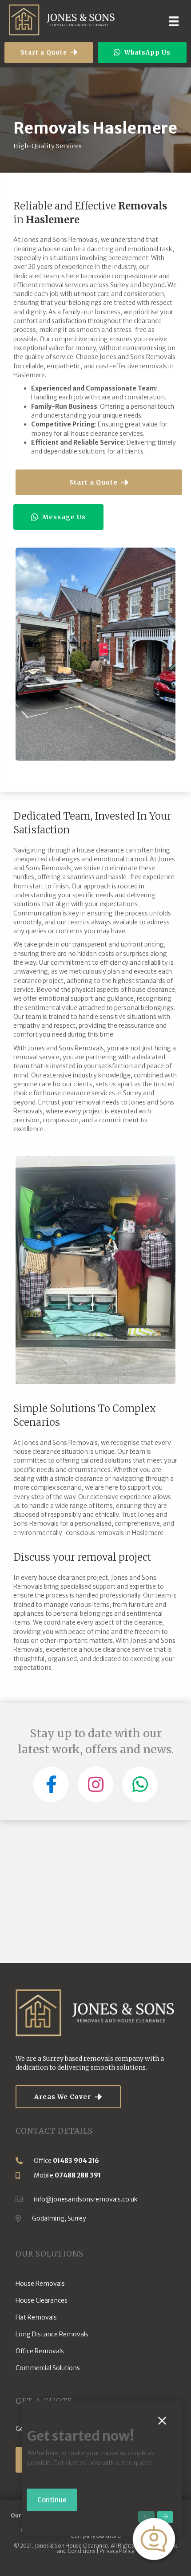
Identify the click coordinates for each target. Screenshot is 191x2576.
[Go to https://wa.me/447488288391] (140, 1784)
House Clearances (42, 2300)
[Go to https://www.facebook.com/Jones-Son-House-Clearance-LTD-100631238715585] (51, 1784)
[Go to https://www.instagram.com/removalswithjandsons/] (95, 1784)
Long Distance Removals (52, 2334)
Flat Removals (36, 2317)
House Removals (40, 2284)
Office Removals (40, 2351)
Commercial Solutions (48, 2368)
